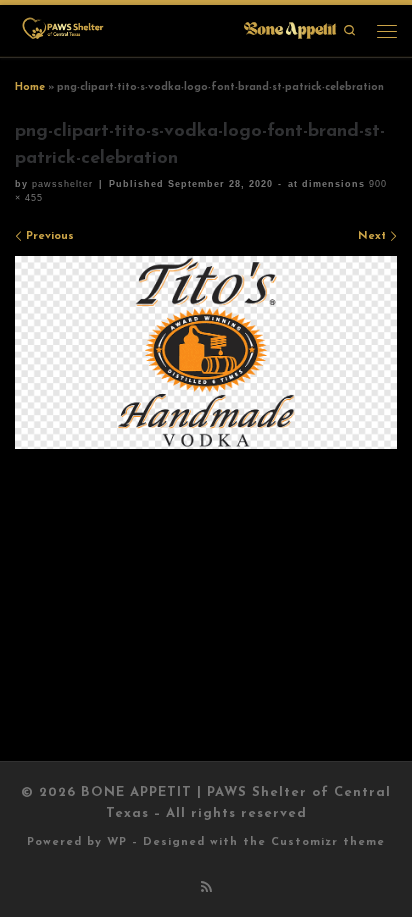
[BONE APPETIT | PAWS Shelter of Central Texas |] (178, 29)
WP (117, 842)
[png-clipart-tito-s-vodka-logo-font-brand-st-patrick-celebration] (206, 352)
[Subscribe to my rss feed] (206, 888)
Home (30, 87)
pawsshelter (62, 184)
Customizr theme (328, 842)
